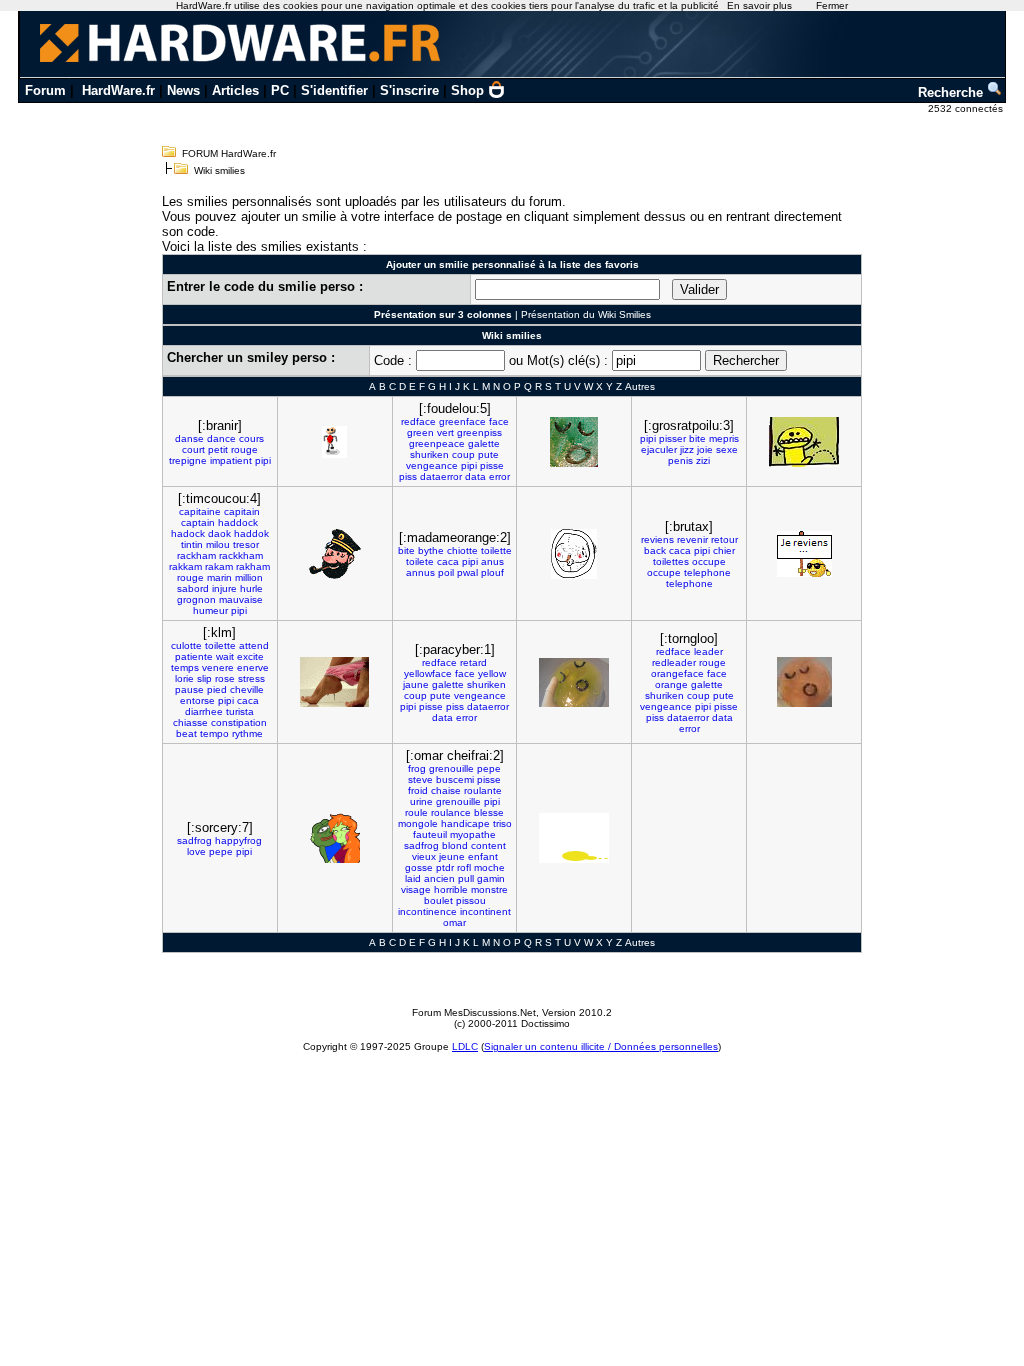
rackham (196, 555)
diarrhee (204, 711)
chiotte (462, 550)
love (196, 851)
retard (473, 662)
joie (705, 449)
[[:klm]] (334, 682)
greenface (462, 421)
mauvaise (241, 599)
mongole (418, 823)
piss (408, 476)
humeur (210, 610)
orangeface (677, 673)
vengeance (432, 465)
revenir (692, 539)
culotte (186, 645)
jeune (452, 856)
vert (445, 432)
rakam (219, 566)
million (249, 577)
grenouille (451, 768)
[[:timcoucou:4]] (335, 554)
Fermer (832, 5)
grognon (196, 599)
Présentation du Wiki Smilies (586, 314)
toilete (420, 561)
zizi (703, 460)
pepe (221, 851)
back (655, 550)
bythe (431, 550)
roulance (451, 812)
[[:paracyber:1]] (574, 682)
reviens (657, 539)
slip (204, 678)
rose (225, 678)
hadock (188, 533)
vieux (424, 856)
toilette (496, 550)
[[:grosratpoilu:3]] (804, 442)
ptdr (445, 867)
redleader (674, 662)
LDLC (465, 1046)
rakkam (185, 566)
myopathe (473, 834)
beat (186, 733)
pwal (467, 572)
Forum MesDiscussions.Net (474, 1012)
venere (218, 667)
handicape (465, 823)
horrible (451, 889)
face (499, 421)
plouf (492, 572)
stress (251, 678)
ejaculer (659, 449)
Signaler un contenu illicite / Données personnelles (601, 1046)
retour (724, 539)
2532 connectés (967, 108)
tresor (246, 544)
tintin (192, 544)
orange (671, 684)
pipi (263, 460)
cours (251, 438)
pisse (492, 465)
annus (420, 572)
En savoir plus (759, 5)
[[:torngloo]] (804, 682)
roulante (483, 790)
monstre (489, 889)
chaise (446, 790)
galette (484, 443)
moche (489, 867)
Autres (640, 386)
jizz (687, 449)
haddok (251, 533)
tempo (214, 733)
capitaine (200, 511)
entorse (197, 700)
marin (219, 577)
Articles (235, 90)
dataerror (441, 476)
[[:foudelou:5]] (574, 442)
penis (680, 460)
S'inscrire (409, 90)
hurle (251, 588)
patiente (194, 656)
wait (225, 656)
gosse (419, 867)
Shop (467, 90)
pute (488, 454)
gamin (491, 878)
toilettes (671, 561)
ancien (439, 878)
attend (254, 645)
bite (697, 438)
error (499, 476)
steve (420, 779)
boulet (438, 900)
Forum (45, 90)
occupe (709, 561)
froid (418, 790)
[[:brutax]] (804, 554)
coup (463, 454)
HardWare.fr (118, 90)
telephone (707, 572)
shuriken (429, 454)
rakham (253, 566)
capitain (242, 511)
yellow (492, 673)
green (420, 432)
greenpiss (479, 432)
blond (455, 845)
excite (250, 656)
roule (416, 812)
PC (280, 90)
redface (418, 421)
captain (198, 522)
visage (416, 889)
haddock (238, 522)
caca (448, 561)
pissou (471, 900)
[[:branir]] (334, 442)
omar (454, 922)
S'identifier (334, 90)
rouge (244, 449)
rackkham (241, 555)
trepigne (188, 460)
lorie (184, 678)
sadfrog (194, 840)
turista (240, 711)
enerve (253, 667)
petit (218, 449)
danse (189, 438)
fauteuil (430, 834)
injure (224, 588)
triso (502, 823)
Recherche (952, 92)
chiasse (190, 722)
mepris (724, 438)
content (488, 845)
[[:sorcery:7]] (335, 838)
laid (413, 878)
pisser (672, 438)
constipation (239, 722)
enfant (483, 856)
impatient (231, 460)
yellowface (428, 673)
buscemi (455, 779)
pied (217, 689)
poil (446, 572)
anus (492, 561)
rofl (464, 867)
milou (218, 544)
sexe (727, 449)
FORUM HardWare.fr (229, 153)
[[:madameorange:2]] (574, 554)
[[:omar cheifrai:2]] (574, 838)
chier (724, 550)
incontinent (485, 911)
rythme (247, 733)
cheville (247, 689)
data (475, 476)
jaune (416, 684)
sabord (193, 588)
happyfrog (238, 840)
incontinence (427, 911)
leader (708, 651)
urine (421, 801)
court (193, 449)
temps (185, 667)
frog (417, 768)
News (183, 90)
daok (219, 533)
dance (221, 438)
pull (466, 878)
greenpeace (437, 443)
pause (189, 689)
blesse (489, 812)
